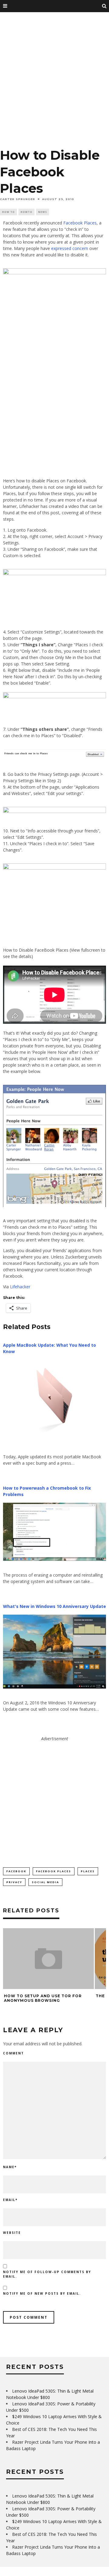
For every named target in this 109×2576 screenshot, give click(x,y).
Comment (13, 2053)
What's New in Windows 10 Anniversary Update (54, 1606)
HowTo (26, 212)
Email (10, 2200)
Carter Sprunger (18, 199)
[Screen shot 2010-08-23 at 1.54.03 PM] (54, 1146)
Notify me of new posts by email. (42, 2293)
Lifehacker (20, 1287)
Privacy (14, 1882)
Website (12, 2233)
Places (88, 1871)
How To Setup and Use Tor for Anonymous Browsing (43, 1998)
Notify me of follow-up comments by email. (47, 2274)
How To (8, 212)
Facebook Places (80, 223)
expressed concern (70, 248)
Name (10, 2167)
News (43, 212)
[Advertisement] (54, 82)
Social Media (45, 1882)
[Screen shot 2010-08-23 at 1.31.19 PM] (54, 697)
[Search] (104, 6)
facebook (16, 1871)
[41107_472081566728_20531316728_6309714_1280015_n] (54, 368)
